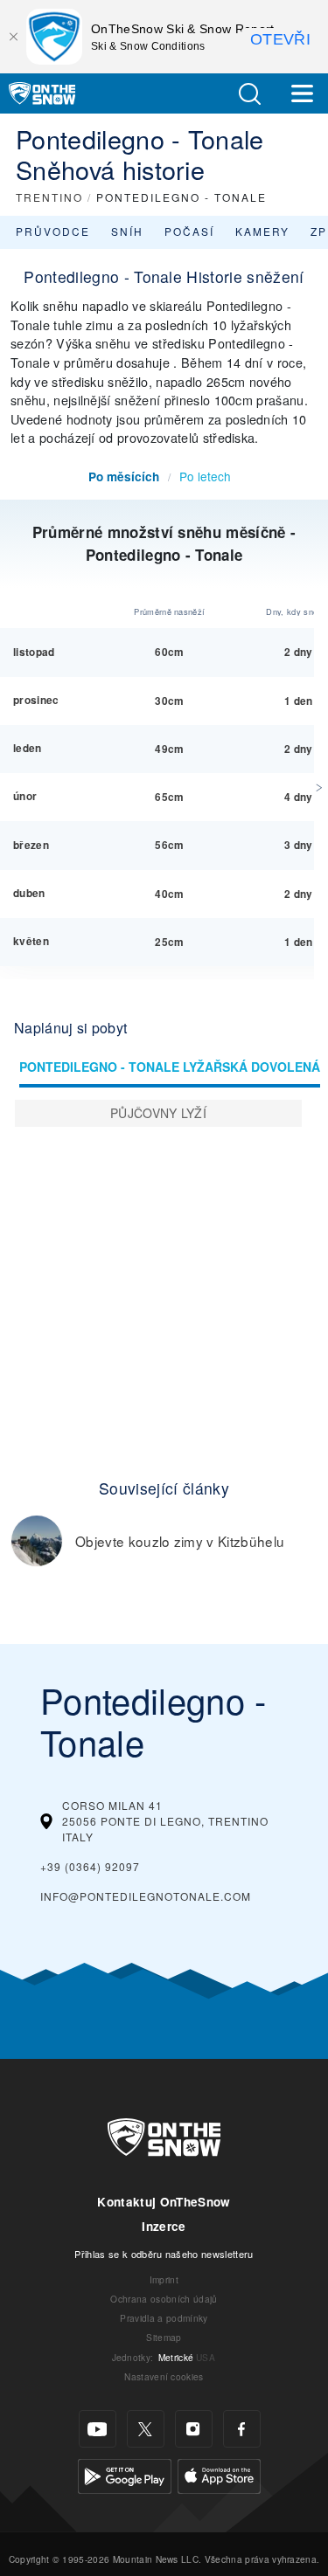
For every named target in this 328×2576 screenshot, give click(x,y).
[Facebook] (242, 2429)
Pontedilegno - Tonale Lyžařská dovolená (170, 1067)
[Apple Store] (219, 2474)
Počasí (189, 231)
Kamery (262, 231)
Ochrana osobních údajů (164, 2299)
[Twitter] (146, 2429)
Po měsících (124, 477)
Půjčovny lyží (158, 1113)
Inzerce (164, 2226)
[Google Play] (125, 2474)
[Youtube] (98, 2429)
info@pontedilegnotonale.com (146, 1896)
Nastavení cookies (164, 2376)
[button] (249, 94)
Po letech (205, 476)
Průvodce (53, 231)
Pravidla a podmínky (164, 2318)
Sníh (127, 231)
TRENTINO (49, 197)
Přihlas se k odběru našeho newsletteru (164, 2254)
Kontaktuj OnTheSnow (164, 2202)
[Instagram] (194, 2429)
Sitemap (164, 2337)
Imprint (164, 2279)
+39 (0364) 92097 (90, 1866)
